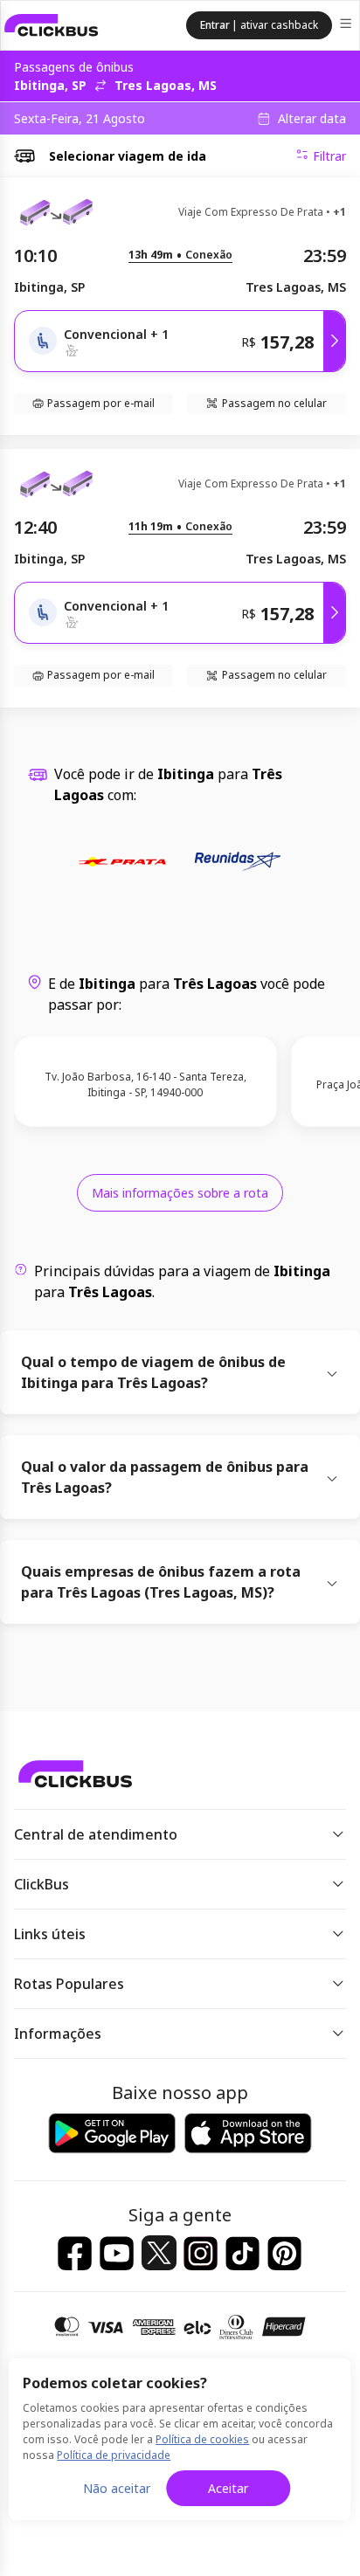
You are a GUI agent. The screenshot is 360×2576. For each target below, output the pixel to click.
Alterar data (312, 119)
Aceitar (228, 2488)
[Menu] (347, 26)
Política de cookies (202, 2439)
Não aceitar (117, 2488)
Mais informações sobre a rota (180, 1193)
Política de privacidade (114, 2455)
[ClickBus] (52, 25)
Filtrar (329, 156)
